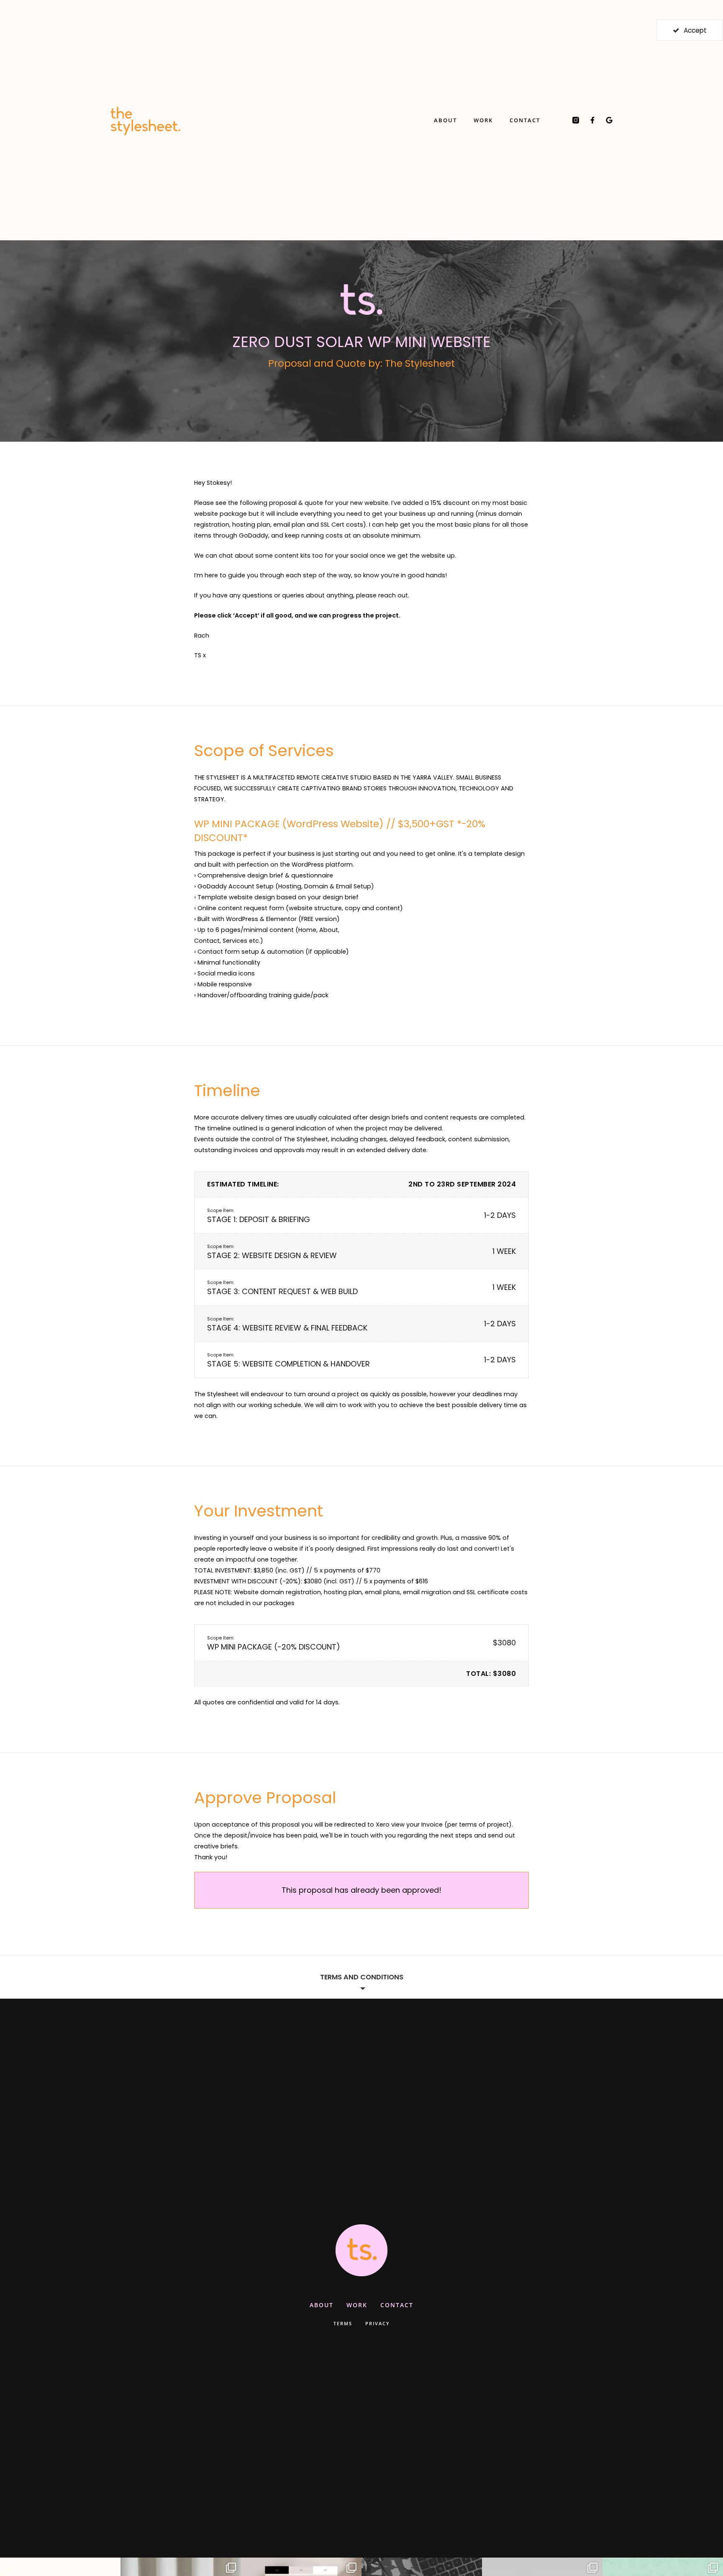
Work (483, 120)
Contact (525, 120)
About (445, 120)
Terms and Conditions (362, 1977)
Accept (695, 30)
